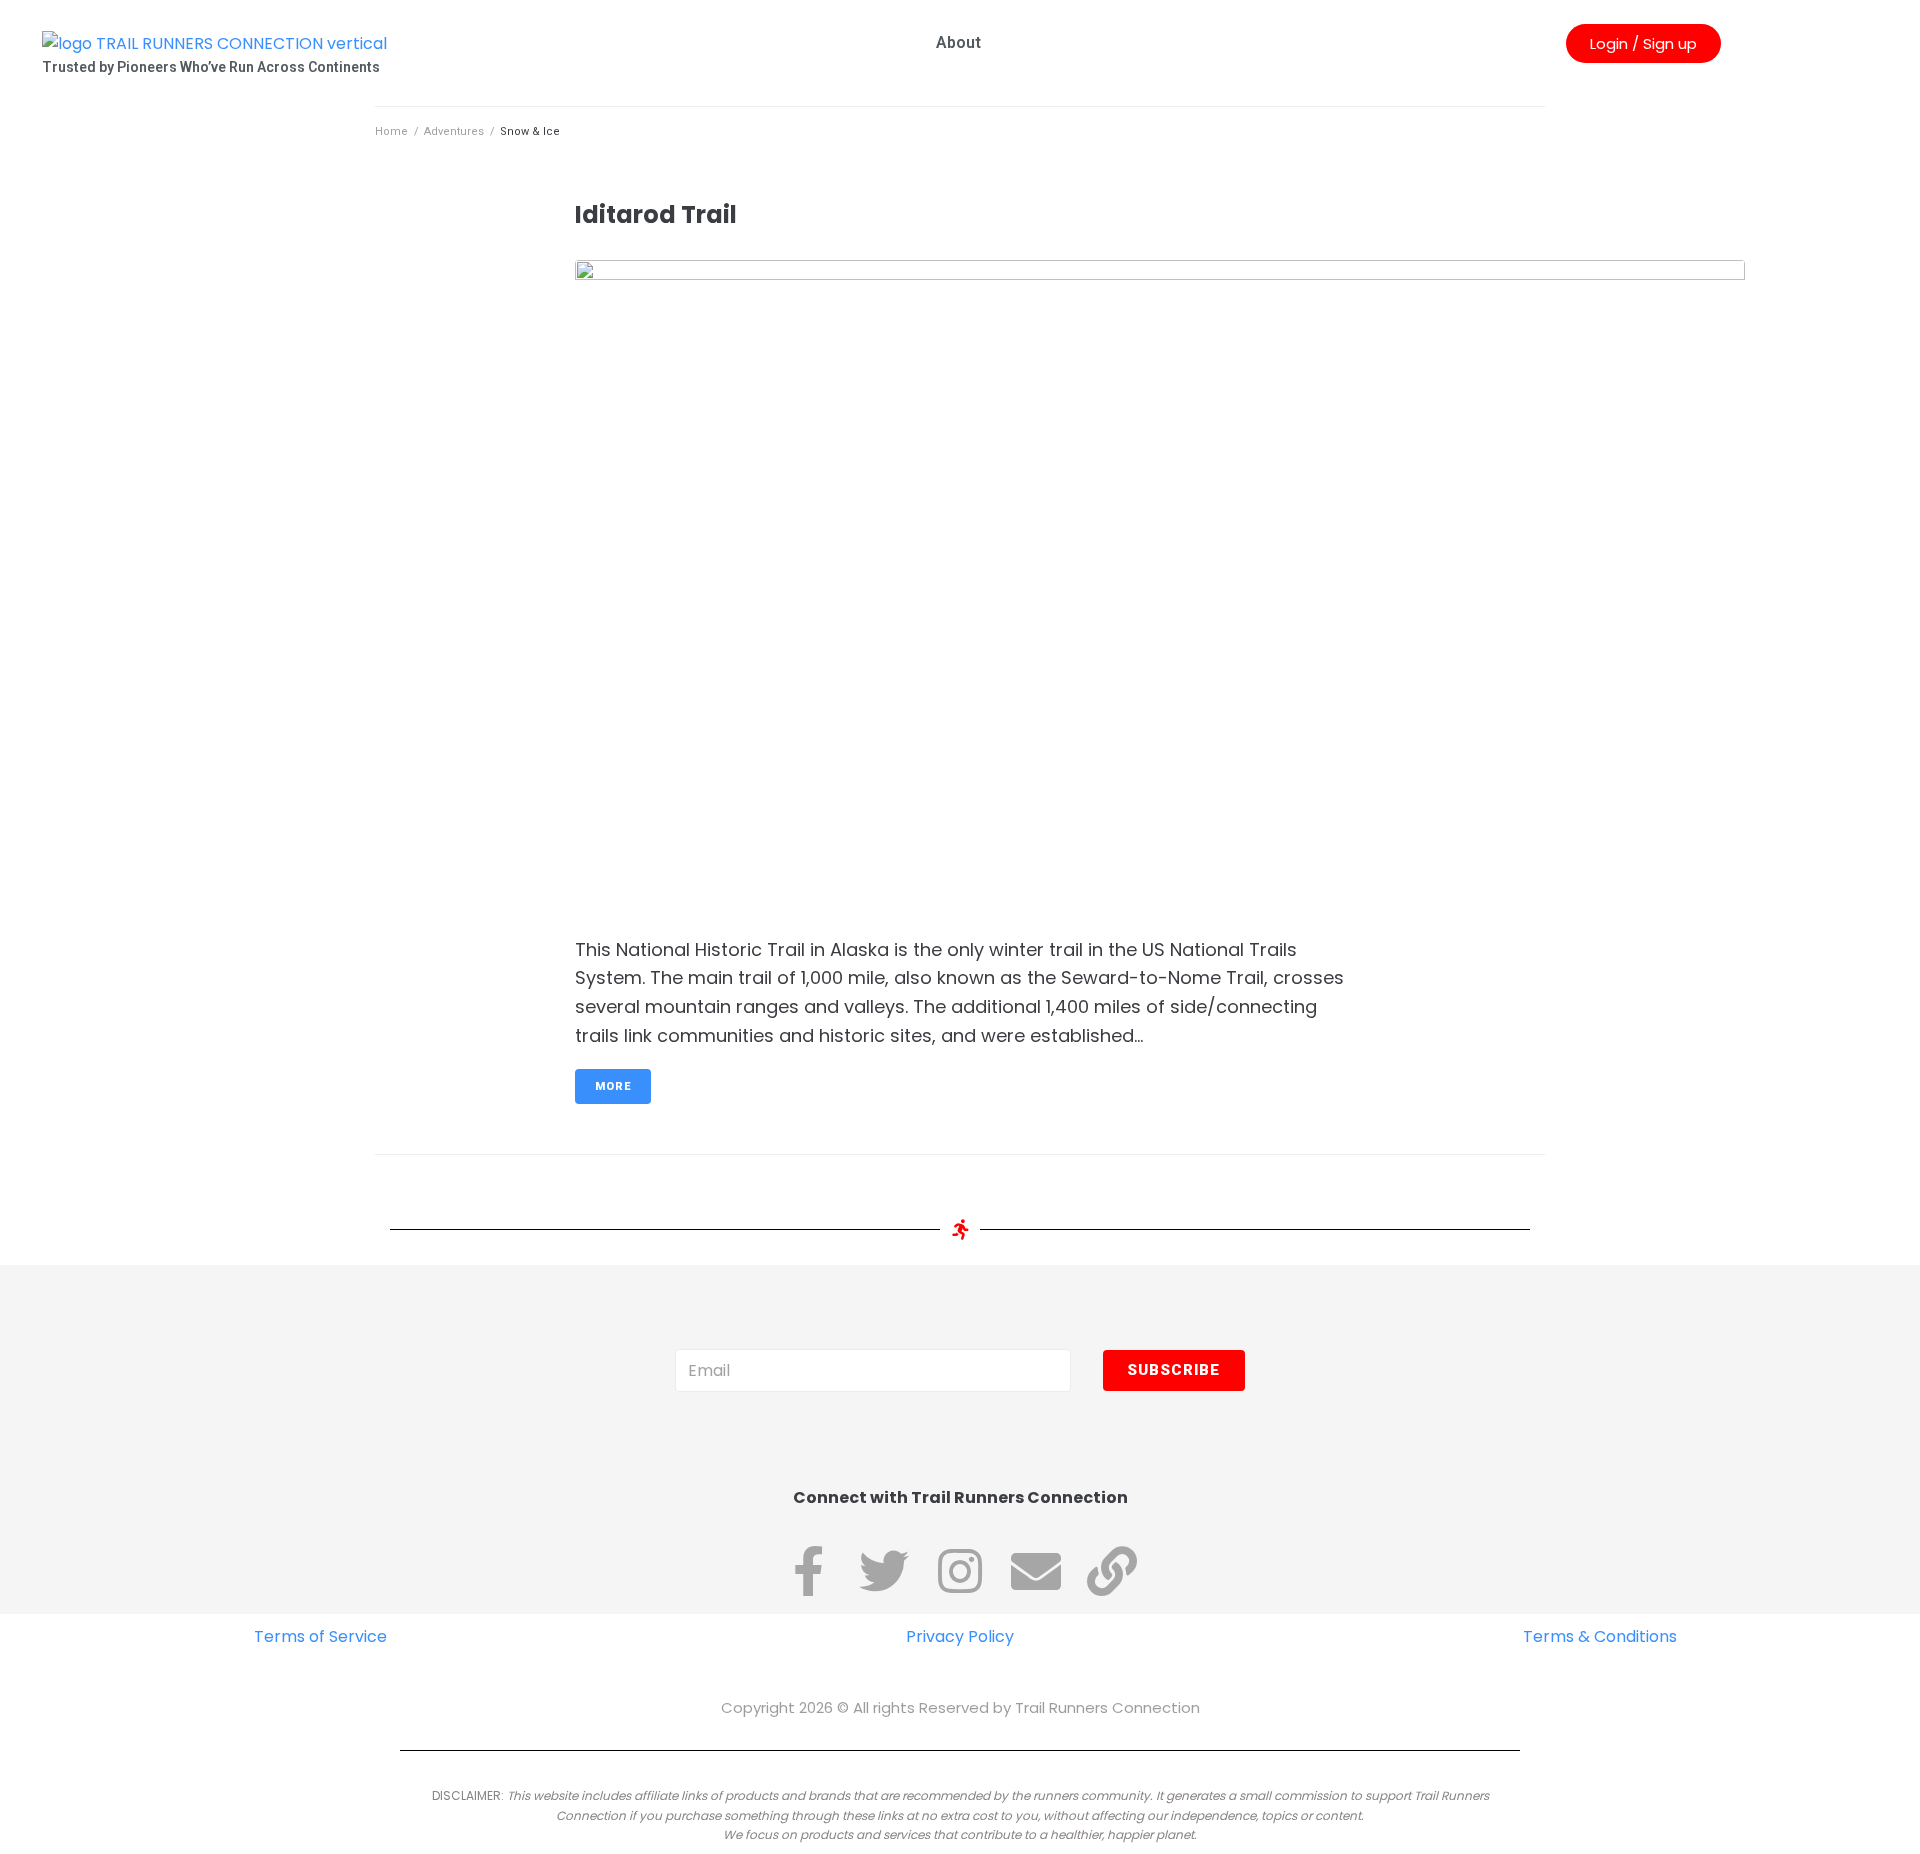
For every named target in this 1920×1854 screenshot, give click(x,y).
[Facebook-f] (808, 1571)
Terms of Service (320, 1636)
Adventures (454, 131)
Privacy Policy (960, 1636)
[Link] (1112, 1571)
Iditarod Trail (656, 214)
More (613, 1086)
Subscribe (1173, 1370)
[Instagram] (960, 1571)
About (958, 42)
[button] (1643, 43)
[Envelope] (1036, 1571)
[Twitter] (884, 1571)
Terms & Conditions (1600, 1636)
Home (391, 131)
